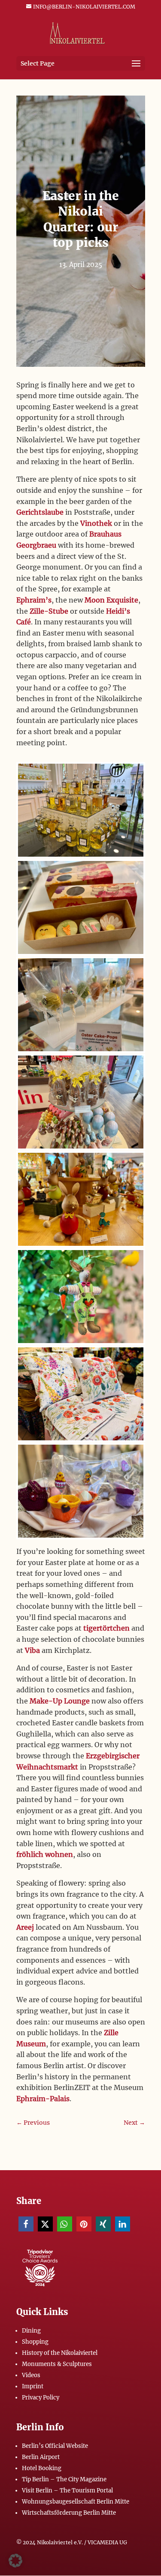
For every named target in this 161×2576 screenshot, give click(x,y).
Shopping (35, 2342)
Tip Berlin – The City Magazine (64, 2479)
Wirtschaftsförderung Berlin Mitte (69, 2513)
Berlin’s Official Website (55, 2446)
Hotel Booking (42, 2468)
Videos (31, 2375)
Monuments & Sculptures (57, 2364)
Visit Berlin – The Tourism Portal (67, 2491)
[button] (26, 2224)
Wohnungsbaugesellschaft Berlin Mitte (76, 2502)
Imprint (33, 2386)
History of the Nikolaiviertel (60, 2353)
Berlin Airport (41, 2457)
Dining (31, 2331)
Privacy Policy (41, 2398)
